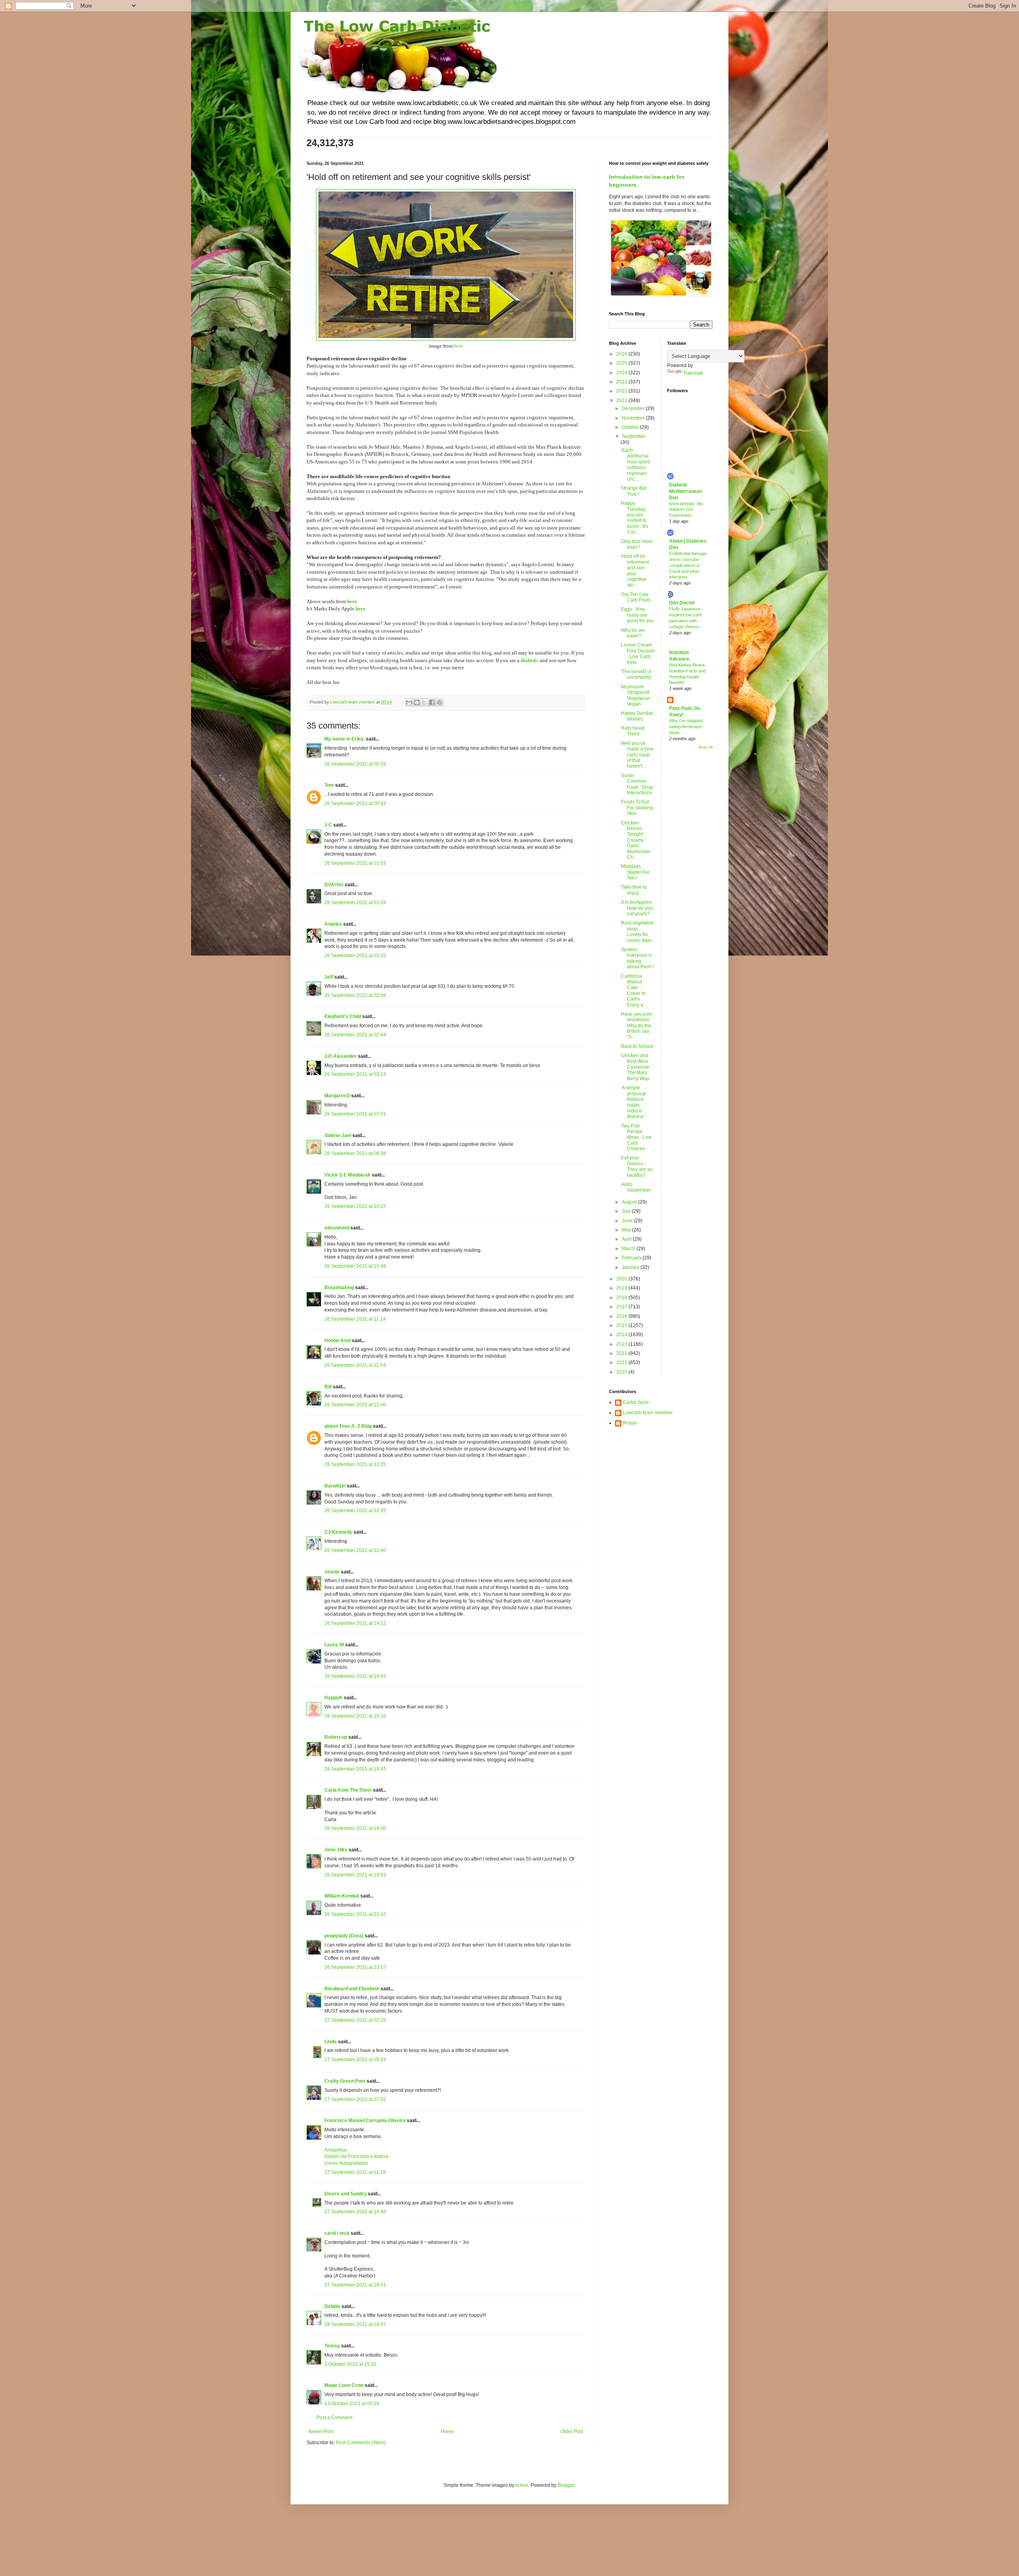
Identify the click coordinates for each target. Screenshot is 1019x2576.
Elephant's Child (343, 1016)
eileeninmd (337, 1228)
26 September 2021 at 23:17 (355, 1967)
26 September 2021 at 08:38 (355, 1153)
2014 (622, 1335)
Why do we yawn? (633, 633)
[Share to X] (424, 702)
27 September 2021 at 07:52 (355, 2099)
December (634, 408)
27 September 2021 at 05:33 (355, 2060)
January (631, 1267)
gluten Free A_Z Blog (348, 1426)
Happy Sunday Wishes (637, 716)
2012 (622, 1353)
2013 (622, 1344)
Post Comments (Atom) (361, 2443)
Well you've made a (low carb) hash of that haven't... (637, 755)
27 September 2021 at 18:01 (355, 2285)
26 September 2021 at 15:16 (355, 1716)
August (630, 1202)
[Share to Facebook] (432, 702)
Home (447, 2431)
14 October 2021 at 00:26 (352, 2404)
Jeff (329, 977)
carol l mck (337, 2233)
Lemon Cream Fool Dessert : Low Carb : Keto (638, 654)
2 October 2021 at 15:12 (350, 2364)
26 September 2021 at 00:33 (355, 803)
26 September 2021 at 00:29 (355, 764)
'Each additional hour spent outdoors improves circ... (635, 465)
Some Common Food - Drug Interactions (637, 784)
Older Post (572, 2431)
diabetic (530, 660)
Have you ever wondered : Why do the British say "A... (637, 1026)
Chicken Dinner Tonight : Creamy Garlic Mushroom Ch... (635, 840)
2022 (622, 391)
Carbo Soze (636, 1402)
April (627, 1239)
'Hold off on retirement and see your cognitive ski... (635, 571)
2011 (622, 1362)
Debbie (332, 2306)
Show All (705, 747)
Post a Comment (334, 2418)
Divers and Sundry (346, 2194)
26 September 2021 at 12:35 (355, 1464)
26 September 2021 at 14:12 (355, 1623)
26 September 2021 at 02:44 (355, 1035)
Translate (693, 373)
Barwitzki (335, 1486)
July (627, 1211)
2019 (622, 1288)
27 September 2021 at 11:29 (355, 2172)
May (627, 1230)
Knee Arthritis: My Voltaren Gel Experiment (686, 510)
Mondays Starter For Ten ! (635, 872)
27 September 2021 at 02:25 (355, 2020)
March (629, 1249)
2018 (622, 1298)
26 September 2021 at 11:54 (355, 1365)
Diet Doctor (682, 603)
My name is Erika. (345, 739)
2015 (622, 1325)
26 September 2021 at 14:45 (355, 1676)
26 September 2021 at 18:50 (355, 1828)
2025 (622, 363)
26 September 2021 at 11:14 (355, 1319)
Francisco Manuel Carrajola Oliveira (365, 2121)
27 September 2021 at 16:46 (355, 2212)
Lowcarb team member (648, 1413)
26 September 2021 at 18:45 (355, 1769)
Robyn (630, 1423)
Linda (331, 2042)
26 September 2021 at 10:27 (355, 1206)
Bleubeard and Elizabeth (352, 1989)
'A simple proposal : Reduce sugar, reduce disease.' (635, 1102)
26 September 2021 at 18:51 (355, 1875)
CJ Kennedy (338, 1532)
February (632, 1258)
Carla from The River (348, 1790)
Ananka (333, 924)
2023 (622, 382)
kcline (522, 2485)
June (628, 1221)
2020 (622, 1279)
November (634, 418)
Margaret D (337, 1096)
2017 (622, 1307)
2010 (622, 1372)
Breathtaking (339, 1288)
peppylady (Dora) (344, 1936)
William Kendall (342, 1896)
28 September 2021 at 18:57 (355, 2324)
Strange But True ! (634, 491)
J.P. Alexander (341, 1056)
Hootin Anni (338, 1341)
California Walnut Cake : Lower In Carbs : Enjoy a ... (634, 991)
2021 (622, 401)
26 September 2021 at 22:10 (355, 1914)
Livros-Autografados (346, 2163)
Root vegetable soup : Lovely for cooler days (637, 931)
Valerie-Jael (338, 1136)
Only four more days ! (637, 544)
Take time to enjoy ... (634, 890)
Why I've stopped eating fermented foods (686, 727)
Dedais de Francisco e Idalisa (356, 2156)
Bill (328, 1387)
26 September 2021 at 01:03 (355, 863)
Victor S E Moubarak (347, 1175)
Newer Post (321, 2431)
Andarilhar (336, 2150)
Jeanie (332, 1572)
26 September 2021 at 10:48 (355, 1266)
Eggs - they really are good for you (637, 615)
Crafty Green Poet (345, 2081)
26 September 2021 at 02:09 (355, 995)
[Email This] (409, 702)
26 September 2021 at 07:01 (355, 1114)
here (459, 346)
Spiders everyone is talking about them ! (637, 958)
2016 (622, 1316)
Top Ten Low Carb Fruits (636, 597)
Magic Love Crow (344, 2385)
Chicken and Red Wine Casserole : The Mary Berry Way (636, 1067)
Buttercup (336, 1737)
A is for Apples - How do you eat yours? (637, 908)
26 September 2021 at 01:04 (355, 903)
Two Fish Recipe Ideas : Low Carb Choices (636, 1138)
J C (328, 825)
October (631, 427)
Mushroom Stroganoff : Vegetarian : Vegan (637, 695)
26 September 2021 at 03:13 (355, 1074)
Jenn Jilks (336, 1850)
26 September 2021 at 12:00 (355, 1405)
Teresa (332, 2346)
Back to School (637, 1046)
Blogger (566, 2485)
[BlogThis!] (417, 702)
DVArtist (334, 885)
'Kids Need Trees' (633, 731)
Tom (329, 785)
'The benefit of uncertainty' (636, 674)
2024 (622, 373)
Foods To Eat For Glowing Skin (637, 808)
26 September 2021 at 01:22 (355, 956)
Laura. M (334, 1645)
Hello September (636, 1187)
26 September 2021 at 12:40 (355, 1550)
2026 (622, 354)
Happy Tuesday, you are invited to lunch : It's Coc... (634, 518)
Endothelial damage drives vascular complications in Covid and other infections (688, 565)
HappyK (334, 1698)
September (634, 436)
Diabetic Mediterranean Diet (686, 491)
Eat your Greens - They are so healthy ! (637, 1166)
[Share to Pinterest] (439, 702)
